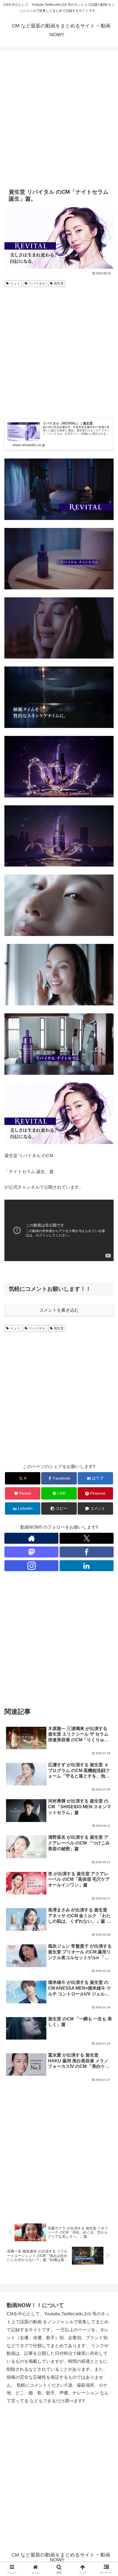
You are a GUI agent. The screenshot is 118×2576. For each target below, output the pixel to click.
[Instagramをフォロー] (31, 1566)
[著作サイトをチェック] (31, 1538)
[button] (59, 1508)
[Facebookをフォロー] (87, 1552)
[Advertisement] (59, 118)
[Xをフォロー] (87, 1538)
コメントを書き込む (59, 1310)
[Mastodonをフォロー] (31, 1552)
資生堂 (59, 283)
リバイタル (37, 283)
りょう (15, 283)
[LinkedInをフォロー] (87, 1566)
